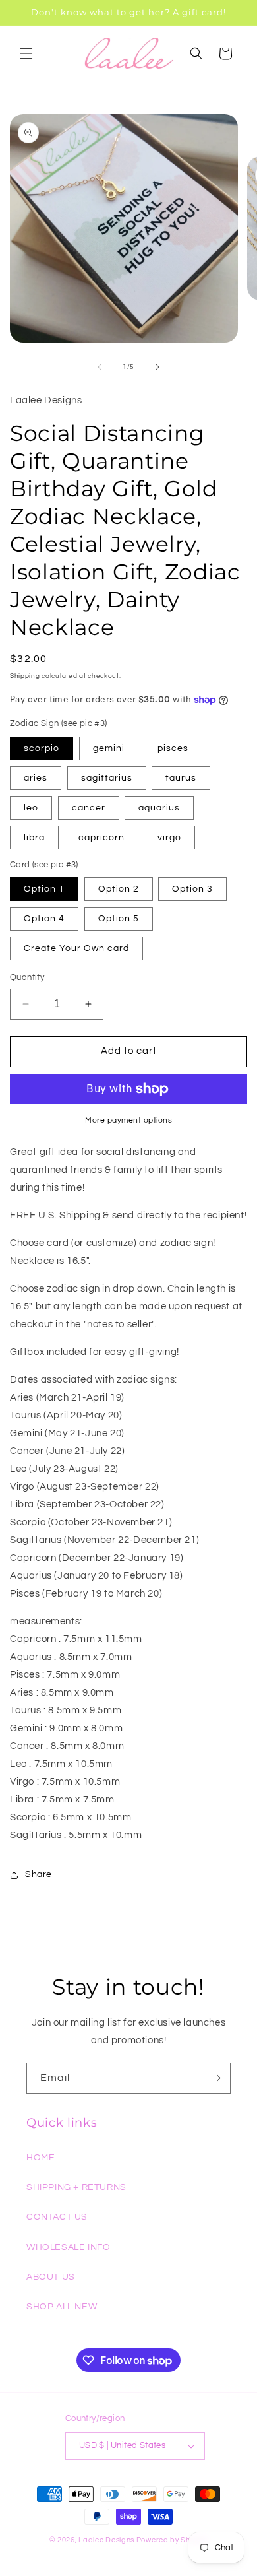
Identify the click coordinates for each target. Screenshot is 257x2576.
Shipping (25, 676)
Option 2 (119, 889)
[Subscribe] (215, 2078)
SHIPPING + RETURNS (76, 2187)
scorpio (42, 748)
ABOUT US (51, 2277)
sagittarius (107, 778)
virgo (169, 838)
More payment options (128, 1120)
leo (31, 808)
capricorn (101, 838)
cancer (89, 808)
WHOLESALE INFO (68, 2247)
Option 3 (192, 889)
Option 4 (44, 919)
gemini (109, 748)
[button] (26, 53)
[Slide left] (100, 367)
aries (36, 778)
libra (34, 838)
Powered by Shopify (172, 2540)
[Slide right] (157, 367)
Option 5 (119, 919)
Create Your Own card (76, 948)
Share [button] (39, 1874)
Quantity (27, 977)
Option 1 (44, 889)
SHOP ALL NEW (62, 2307)
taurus (181, 778)
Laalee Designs (106, 2540)
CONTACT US (57, 2217)
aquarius (159, 808)
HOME (41, 2158)
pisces (173, 748)
